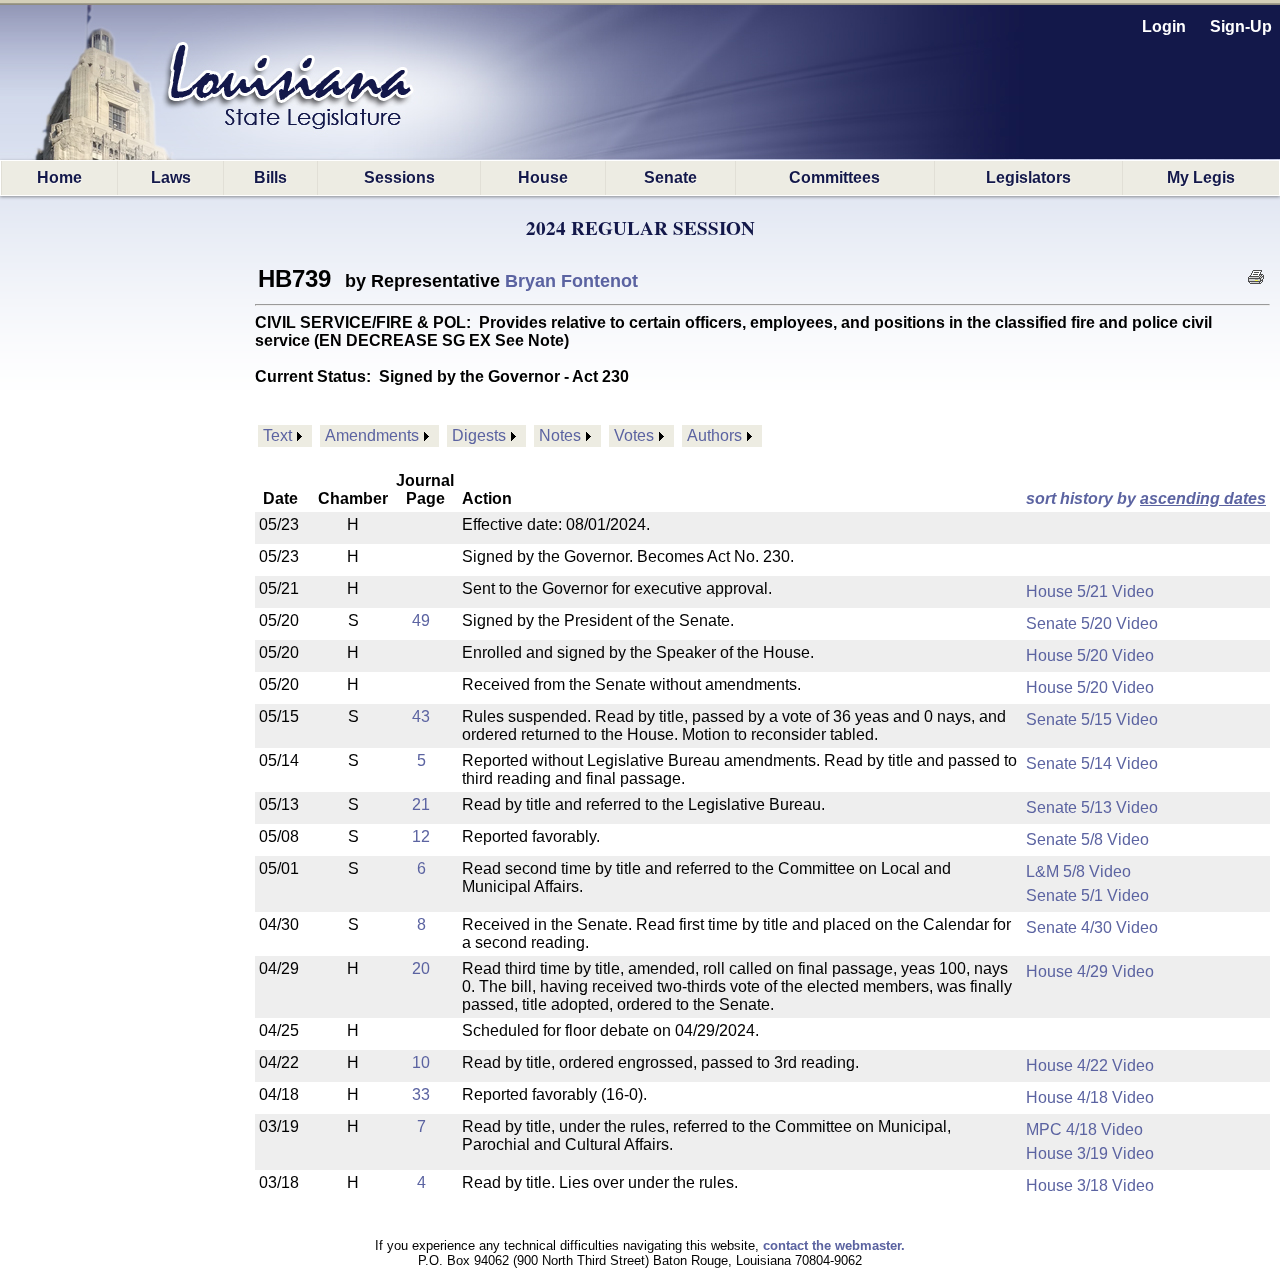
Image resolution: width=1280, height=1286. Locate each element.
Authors (714, 435)
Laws (171, 177)
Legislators (1028, 177)
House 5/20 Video (1090, 655)
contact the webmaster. (834, 1245)
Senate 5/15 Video (1092, 719)
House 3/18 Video (1090, 1185)
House (543, 177)
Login (1164, 26)
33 (421, 1094)
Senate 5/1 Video (1087, 895)
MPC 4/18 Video (1084, 1129)
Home (59, 177)
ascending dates (1203, 498)
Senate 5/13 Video (1092, 807)
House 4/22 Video (1090, 1065)
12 (421, 836)
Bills (270, 177)
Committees (834, 177)
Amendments (372, 435)
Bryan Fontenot (571, 281)
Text (277, 435)
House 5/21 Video (1090, 591)
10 (421, 1062)
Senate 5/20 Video (1092, 623)
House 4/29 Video (1090, 971)
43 (421, 716)
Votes (634, 435)
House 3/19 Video (1090, 1153)
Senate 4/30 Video (1092, 927)
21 (421, 804)
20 (421, 968)
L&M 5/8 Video (1078, 871)
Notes (560, 435)
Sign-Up (1241, 26)
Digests (479, 435)
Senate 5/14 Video (1092, 763)
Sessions (399, 177)
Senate (670, 177)
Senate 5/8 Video (1087, 839)
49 (421, 620)
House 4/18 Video (1090, 1097)
